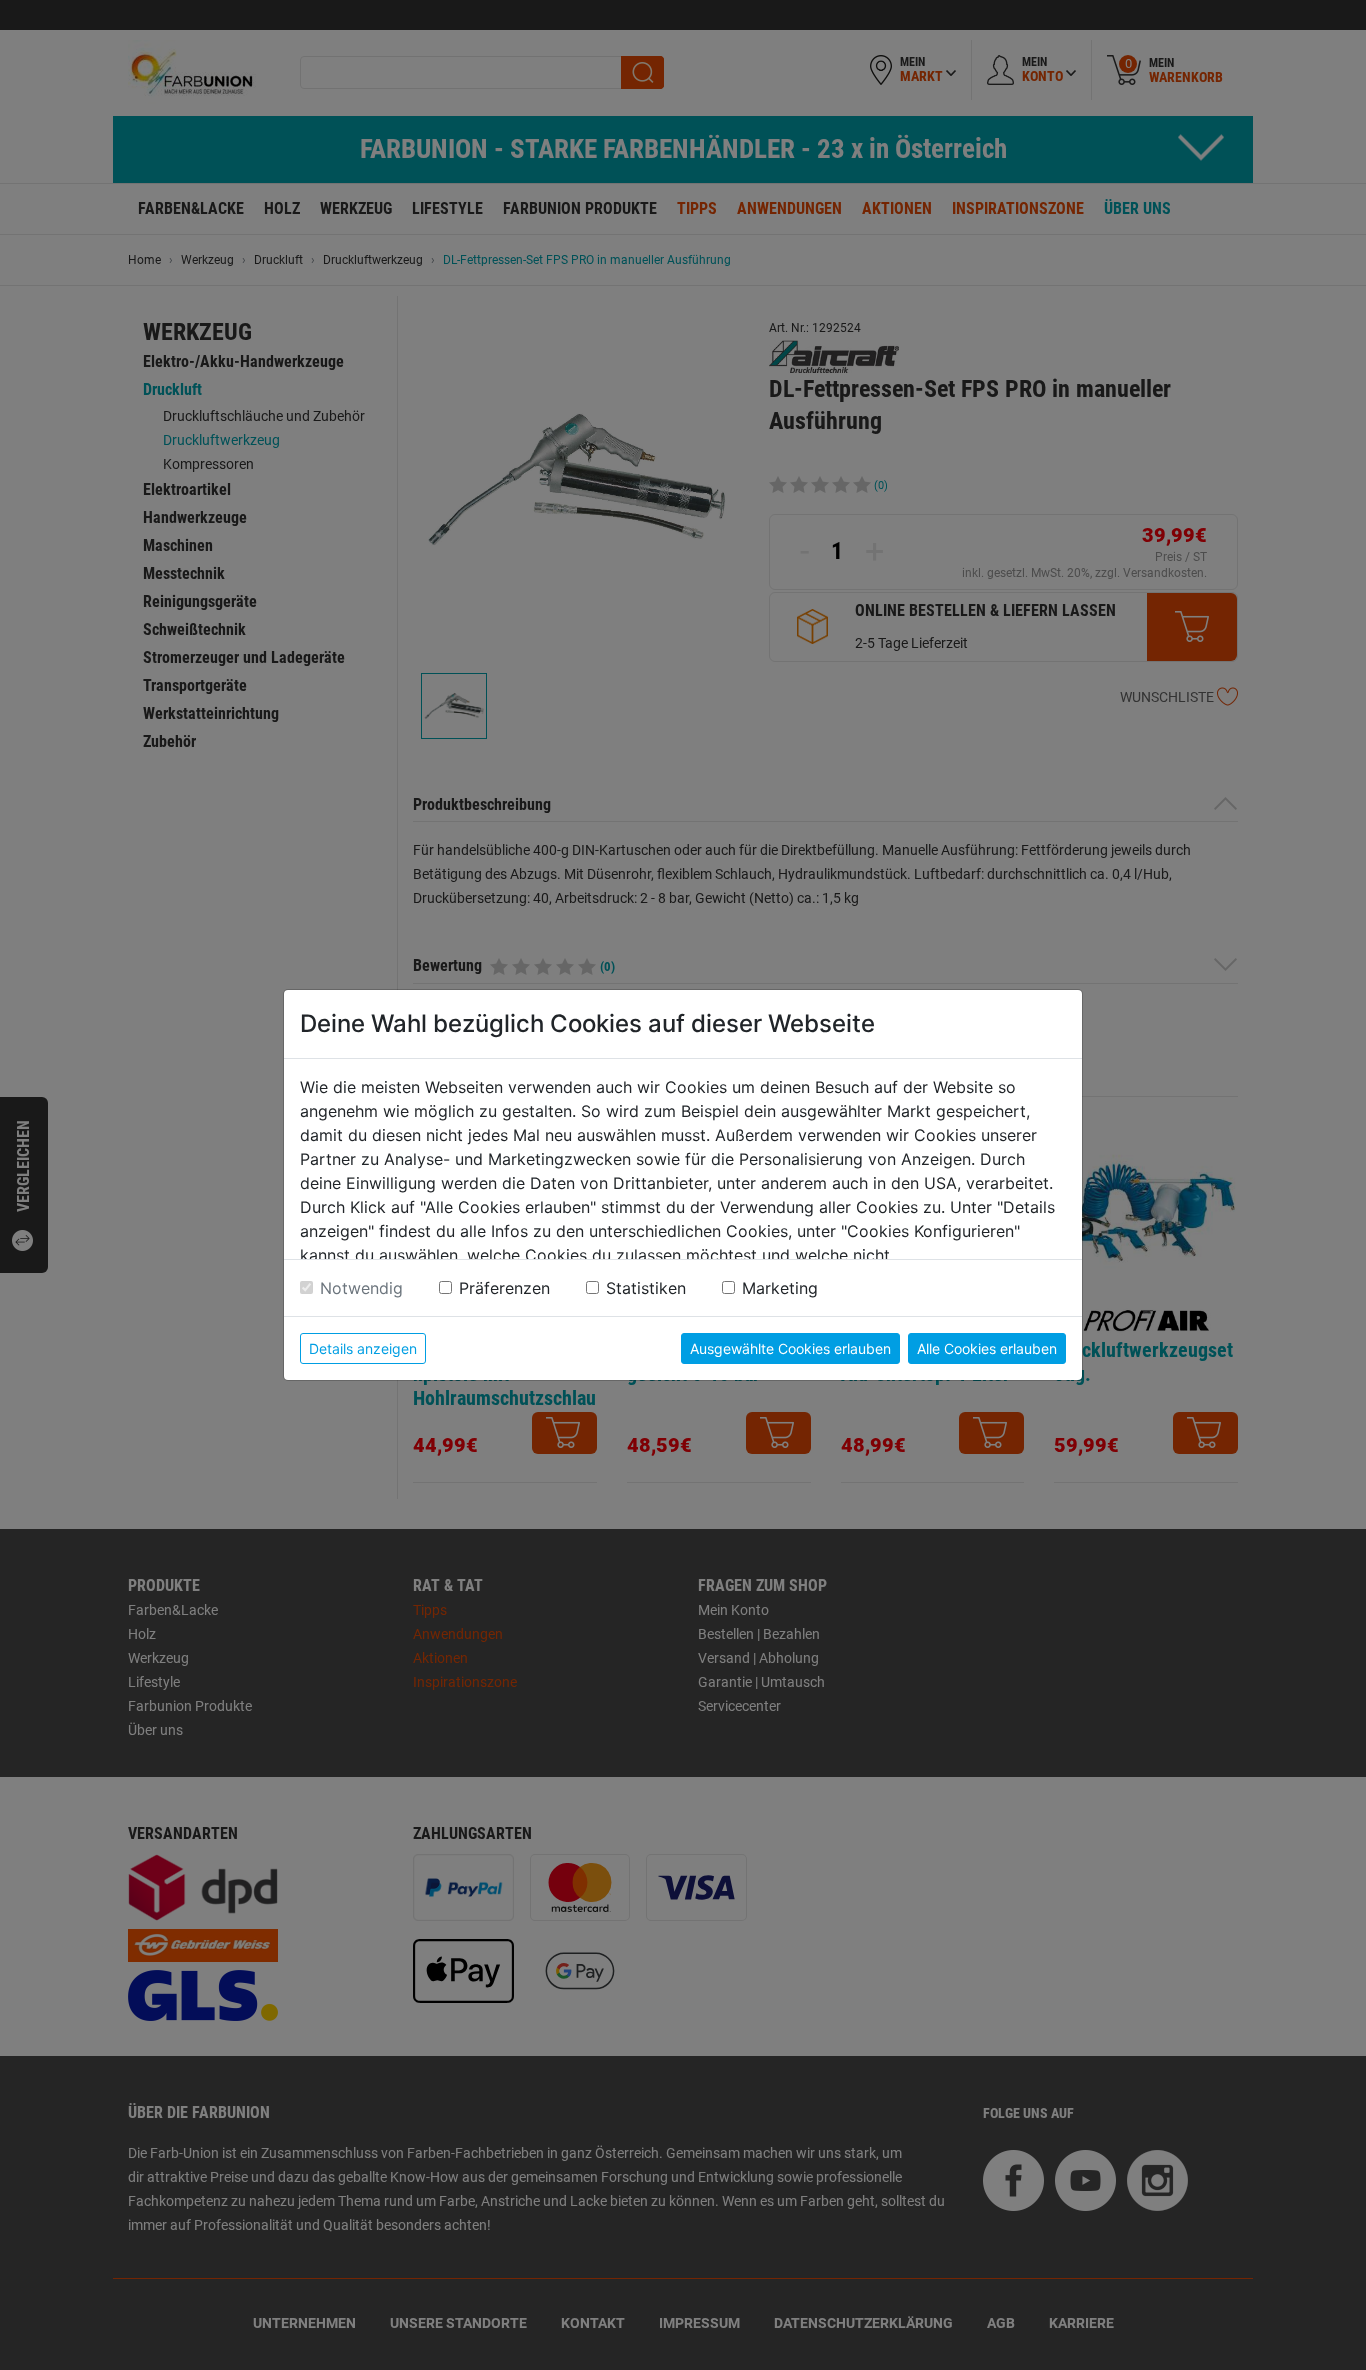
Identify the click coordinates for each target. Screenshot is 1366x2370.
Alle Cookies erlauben (987, 1348)
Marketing (780, 1288)
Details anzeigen (363, 1348)
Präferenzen (504, 1288)
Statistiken (646, 1288)
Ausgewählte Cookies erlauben (790, 1348)
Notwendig (361, 1288)
